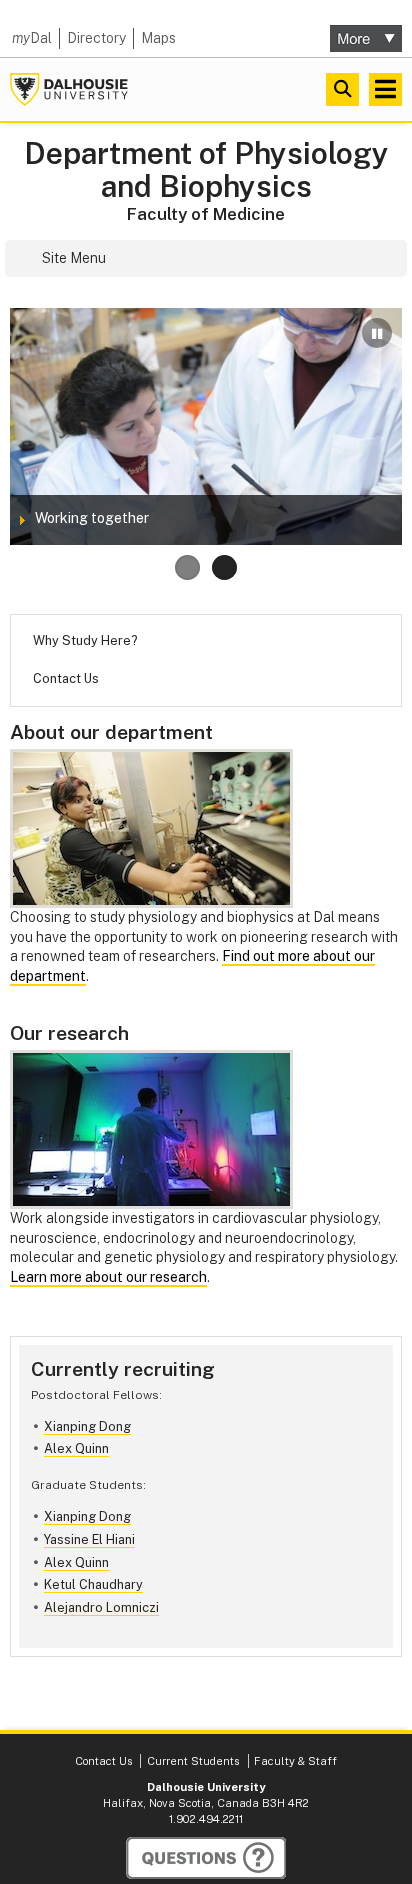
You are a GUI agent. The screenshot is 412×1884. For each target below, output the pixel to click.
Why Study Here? (85, 640)
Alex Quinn (76, 1448)
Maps (158, 38)
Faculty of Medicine (206, 214)
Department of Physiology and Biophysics (206, 170)
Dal (32, 38)
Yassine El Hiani (89, 1539)
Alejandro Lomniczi (101, 1607)
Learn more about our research (108, 1277)
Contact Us (66, 678)
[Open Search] (342, 89)
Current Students (193, 1761)
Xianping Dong (87, 1426)
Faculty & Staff (295, 1761)
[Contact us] (206, 1858)
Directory (96, 38)
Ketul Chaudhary (93, 1584)
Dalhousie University (69, 89)
